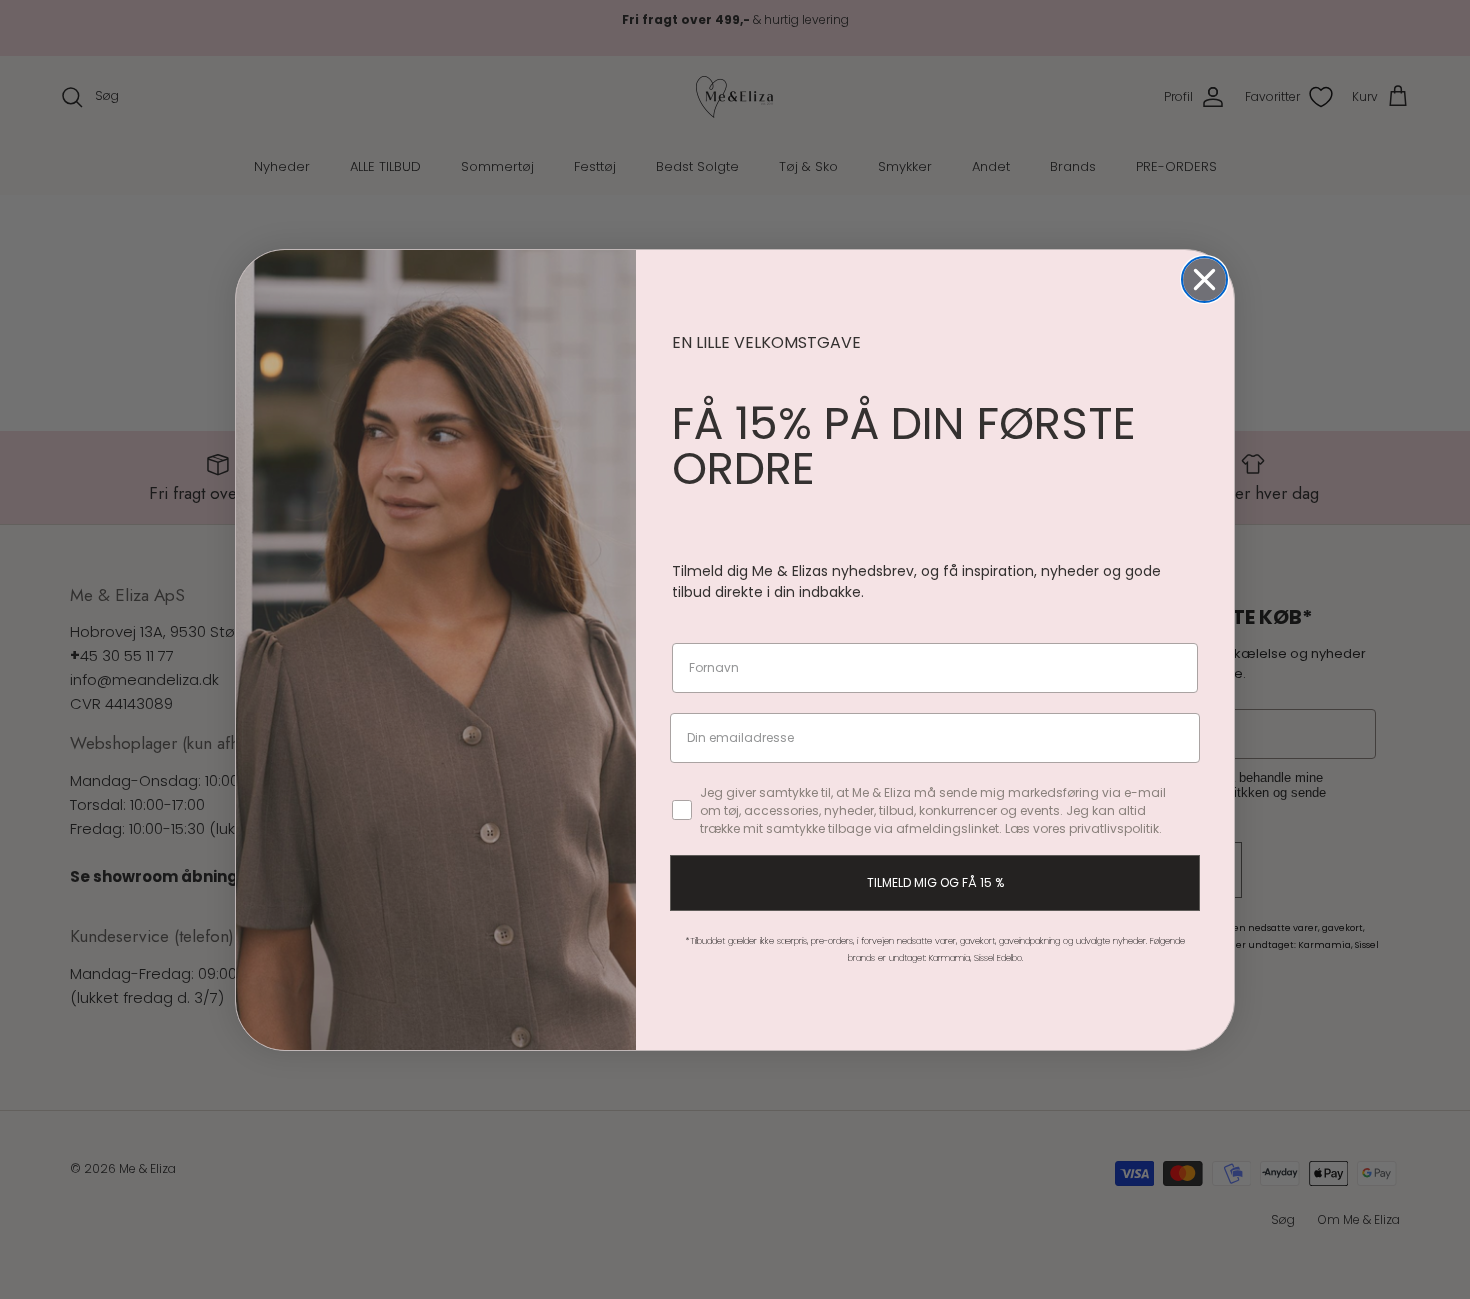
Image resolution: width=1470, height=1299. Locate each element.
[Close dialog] (1204, 279)
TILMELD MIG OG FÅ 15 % (935, 882)
